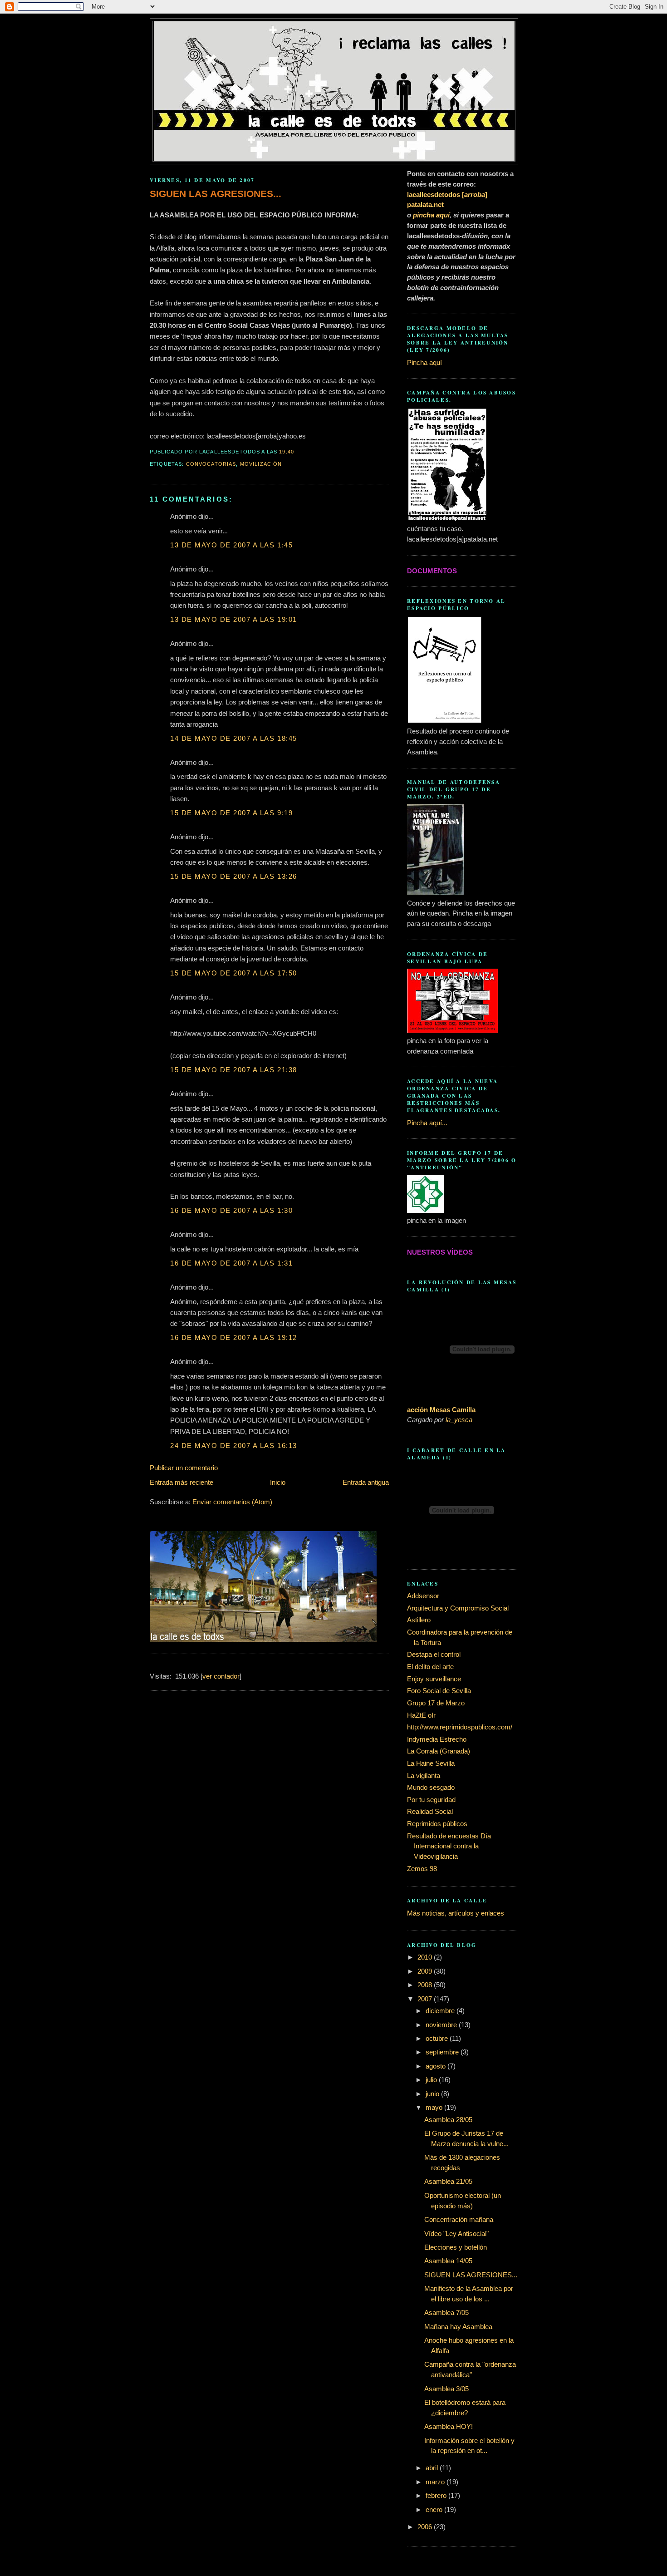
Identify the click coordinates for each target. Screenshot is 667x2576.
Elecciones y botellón (456, 2247)
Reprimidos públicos (437, 1824)
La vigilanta (424, 1776)
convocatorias (211, 464)
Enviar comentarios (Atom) (232, 1502)
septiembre (443, 2052)
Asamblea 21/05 (448, 2181)
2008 (426, 1985)
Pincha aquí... (427, 1123)
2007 (426, 1999)
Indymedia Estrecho (437, 1739)
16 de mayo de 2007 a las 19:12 (234, 1337)
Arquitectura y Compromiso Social (458, 1608)
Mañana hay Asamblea (458, 2327)
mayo (435, 2107)
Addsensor (423, 1596)
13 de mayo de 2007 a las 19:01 (234, 619)
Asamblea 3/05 (446, 2389)
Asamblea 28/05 (448, 2120)
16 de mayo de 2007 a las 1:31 (231, 1263)
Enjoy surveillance (434, 1679)
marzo (436, 2482)
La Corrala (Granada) (439, 1751)
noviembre (442, 2025)
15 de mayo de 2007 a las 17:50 (234, 973)
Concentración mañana (459, 2219)
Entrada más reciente (181, 1482)
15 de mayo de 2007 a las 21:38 (234, 1070)
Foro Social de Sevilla (439, 1691)
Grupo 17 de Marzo (436, 1703)
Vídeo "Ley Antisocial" (456, 2234)
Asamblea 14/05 (448, 2261)
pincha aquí (431, 215)
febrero (437, 2495)
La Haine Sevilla (431, 1763)
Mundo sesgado (431, 1787)
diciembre (441, 2011)
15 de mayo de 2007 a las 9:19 (231, 813)
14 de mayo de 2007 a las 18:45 (234, 738)
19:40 (287, 452)
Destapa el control (434, 1654)
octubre (438, 2038)
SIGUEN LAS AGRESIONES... (216, 194)
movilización (261, 464)
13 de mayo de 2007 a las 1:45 (231, 545)
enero (435, 2510)
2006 (426, 2527)
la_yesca (459, 1420)
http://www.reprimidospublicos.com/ (460, 1727)
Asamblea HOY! (449, 2426)
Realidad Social (430, 1811)
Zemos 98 (422, 1869)
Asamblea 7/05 (446, 2312)
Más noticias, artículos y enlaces (456, 1913)
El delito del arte (430, 1667)
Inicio (278, 1482)
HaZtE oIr (421, 1715)
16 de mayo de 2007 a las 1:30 (231, 1210)
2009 (426, 1971)
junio (433, 2094)
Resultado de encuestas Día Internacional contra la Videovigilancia (449, 1846)
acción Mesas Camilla (441, 1410)
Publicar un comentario (184, 1468)
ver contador (221, 1676)
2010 (426, 1957)
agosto (436, 2066)
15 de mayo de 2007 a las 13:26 (234, 876)
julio (432, 2080)
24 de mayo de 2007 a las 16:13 (234, 1446)
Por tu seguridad (431, 1800)
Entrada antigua (366, 1482)
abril (433, 2468)
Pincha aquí (424, 362)
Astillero (419, 1620)
